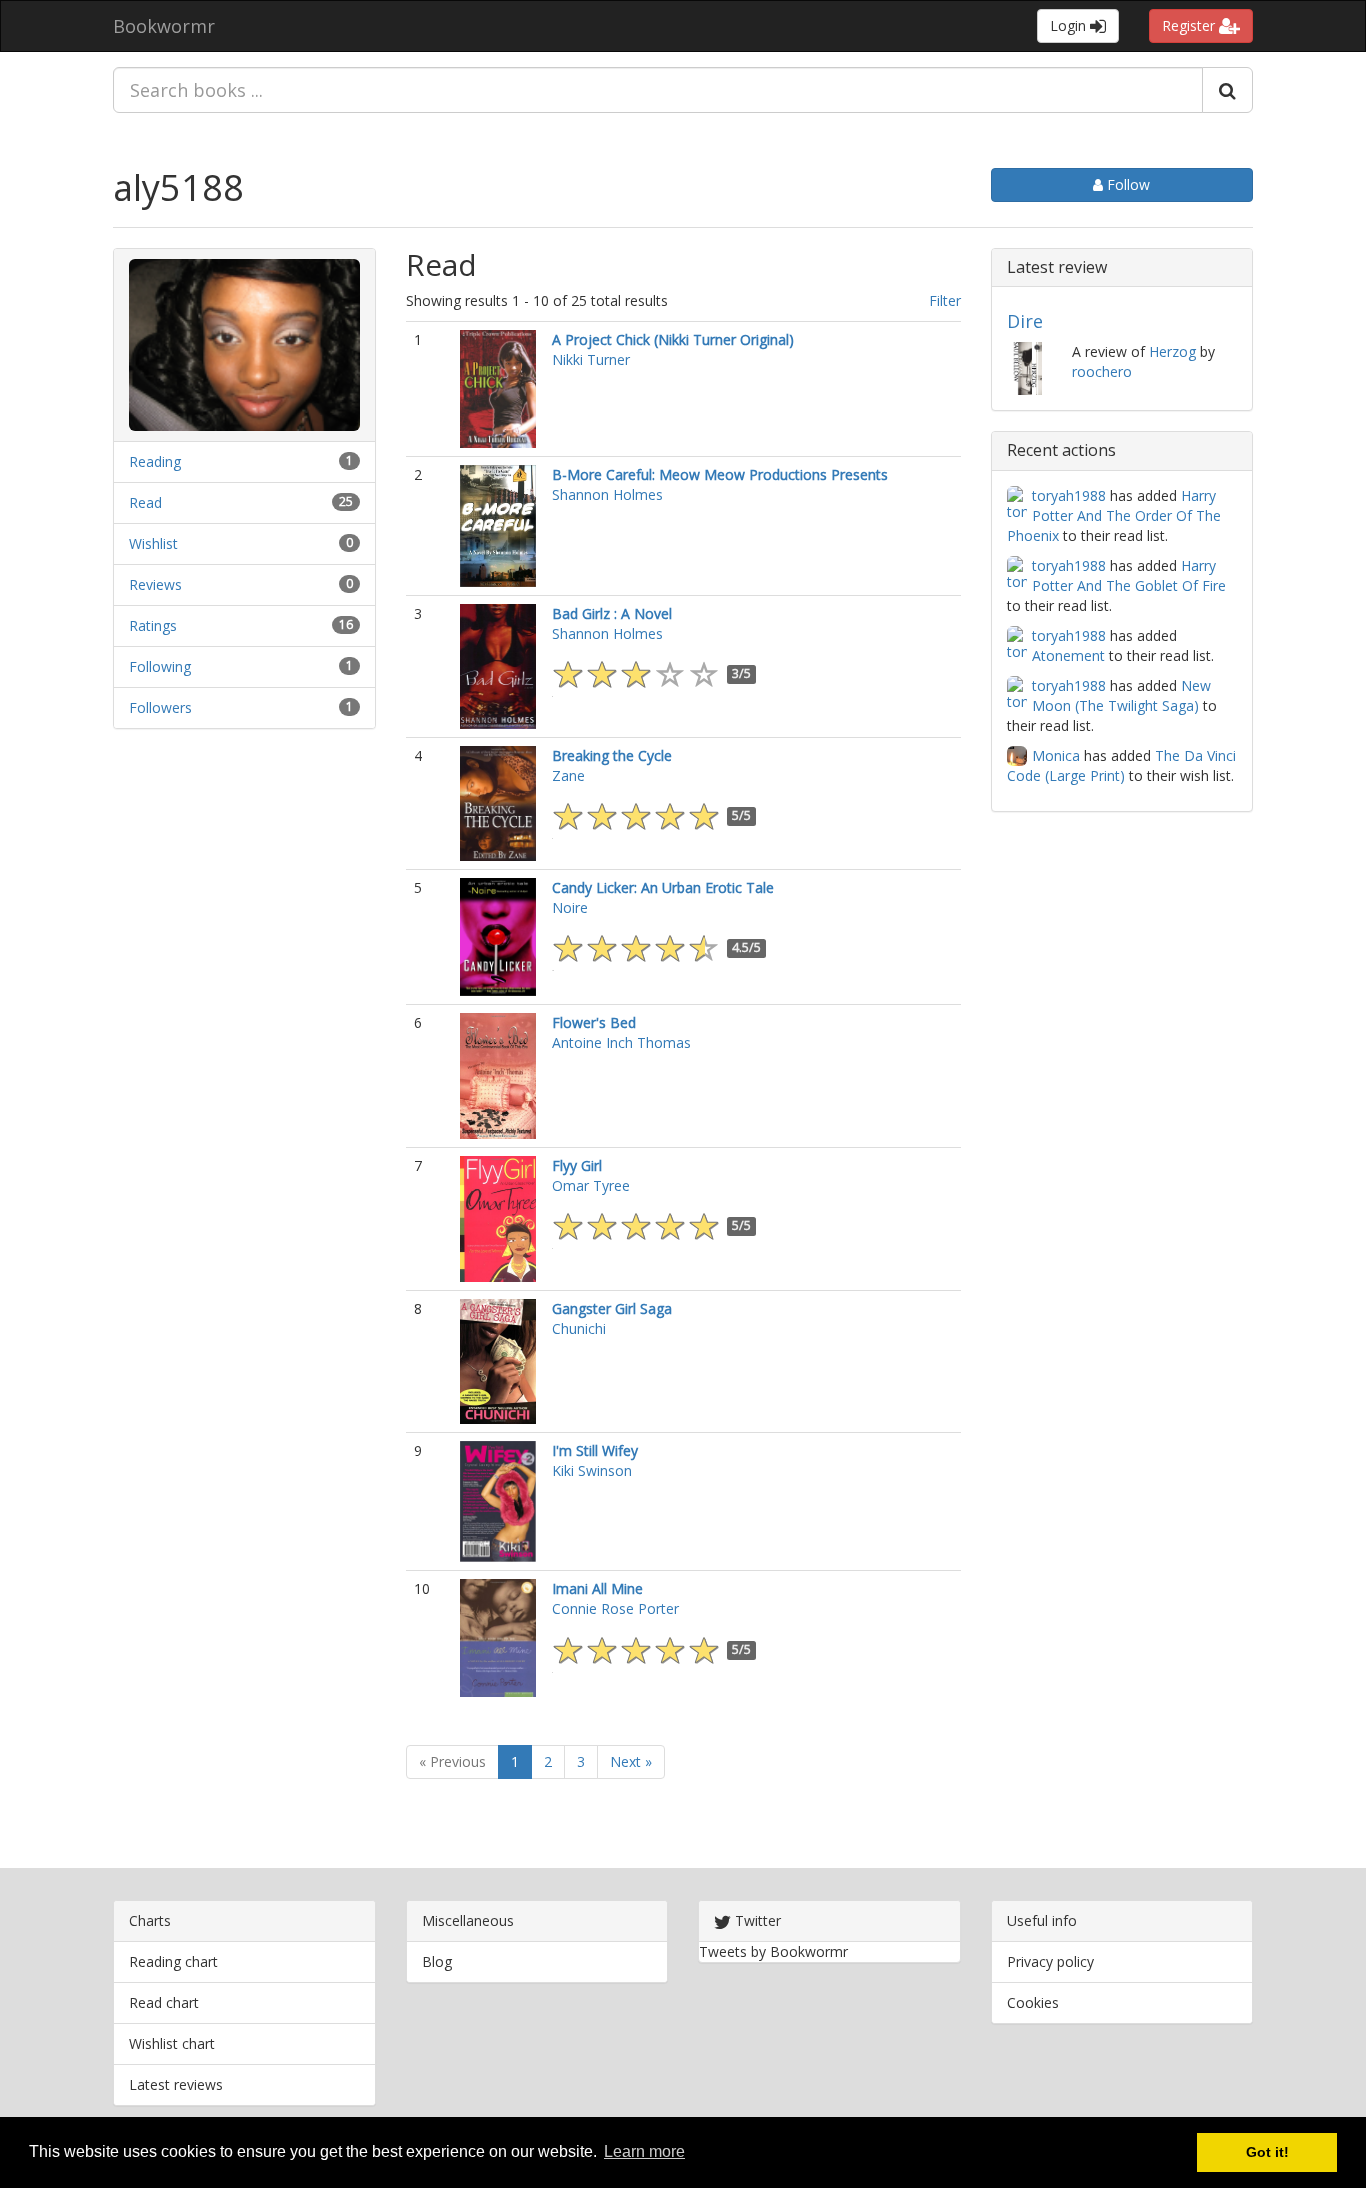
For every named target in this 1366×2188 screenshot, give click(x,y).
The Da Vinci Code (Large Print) (1121, 765)
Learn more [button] (644, 2151)
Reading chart (173, 1961)
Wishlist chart (172, 2043)
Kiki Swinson (592, 1470)
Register (1190, 25)
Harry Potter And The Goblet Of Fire (1129, 575)
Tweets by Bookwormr (773, 1951)
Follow (1126, 184)
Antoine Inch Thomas (621, 1042)
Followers (160, 707)
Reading (155, 461)
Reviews (155, 584)
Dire (1025, 321)
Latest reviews (176, 2084)
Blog (437, 1961)
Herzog (1172, 351)
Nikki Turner (591, 359)
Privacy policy (1050, 1961)
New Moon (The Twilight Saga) (1121, 695)
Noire (570, 907)
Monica (1056, 755)
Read (145, 502)
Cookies (1033, 2002)
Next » (631, 1761)
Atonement (1068, 655)
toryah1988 (1069, 495)
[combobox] (658, 90)
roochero (1102, 371)
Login (1070, 25)
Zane (568, 775)
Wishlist (153, 543)
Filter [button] (945, 300)
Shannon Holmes (607, 494)
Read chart (164, 2002)
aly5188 (178, 187)
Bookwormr (164, 26)
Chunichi (579, 1328)
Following (160, 666)
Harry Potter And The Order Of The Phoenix (1114, 515)
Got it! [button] (1267, 2152)
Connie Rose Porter (615, 1608)
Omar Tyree (591, 1185)
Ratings (153, 625)
